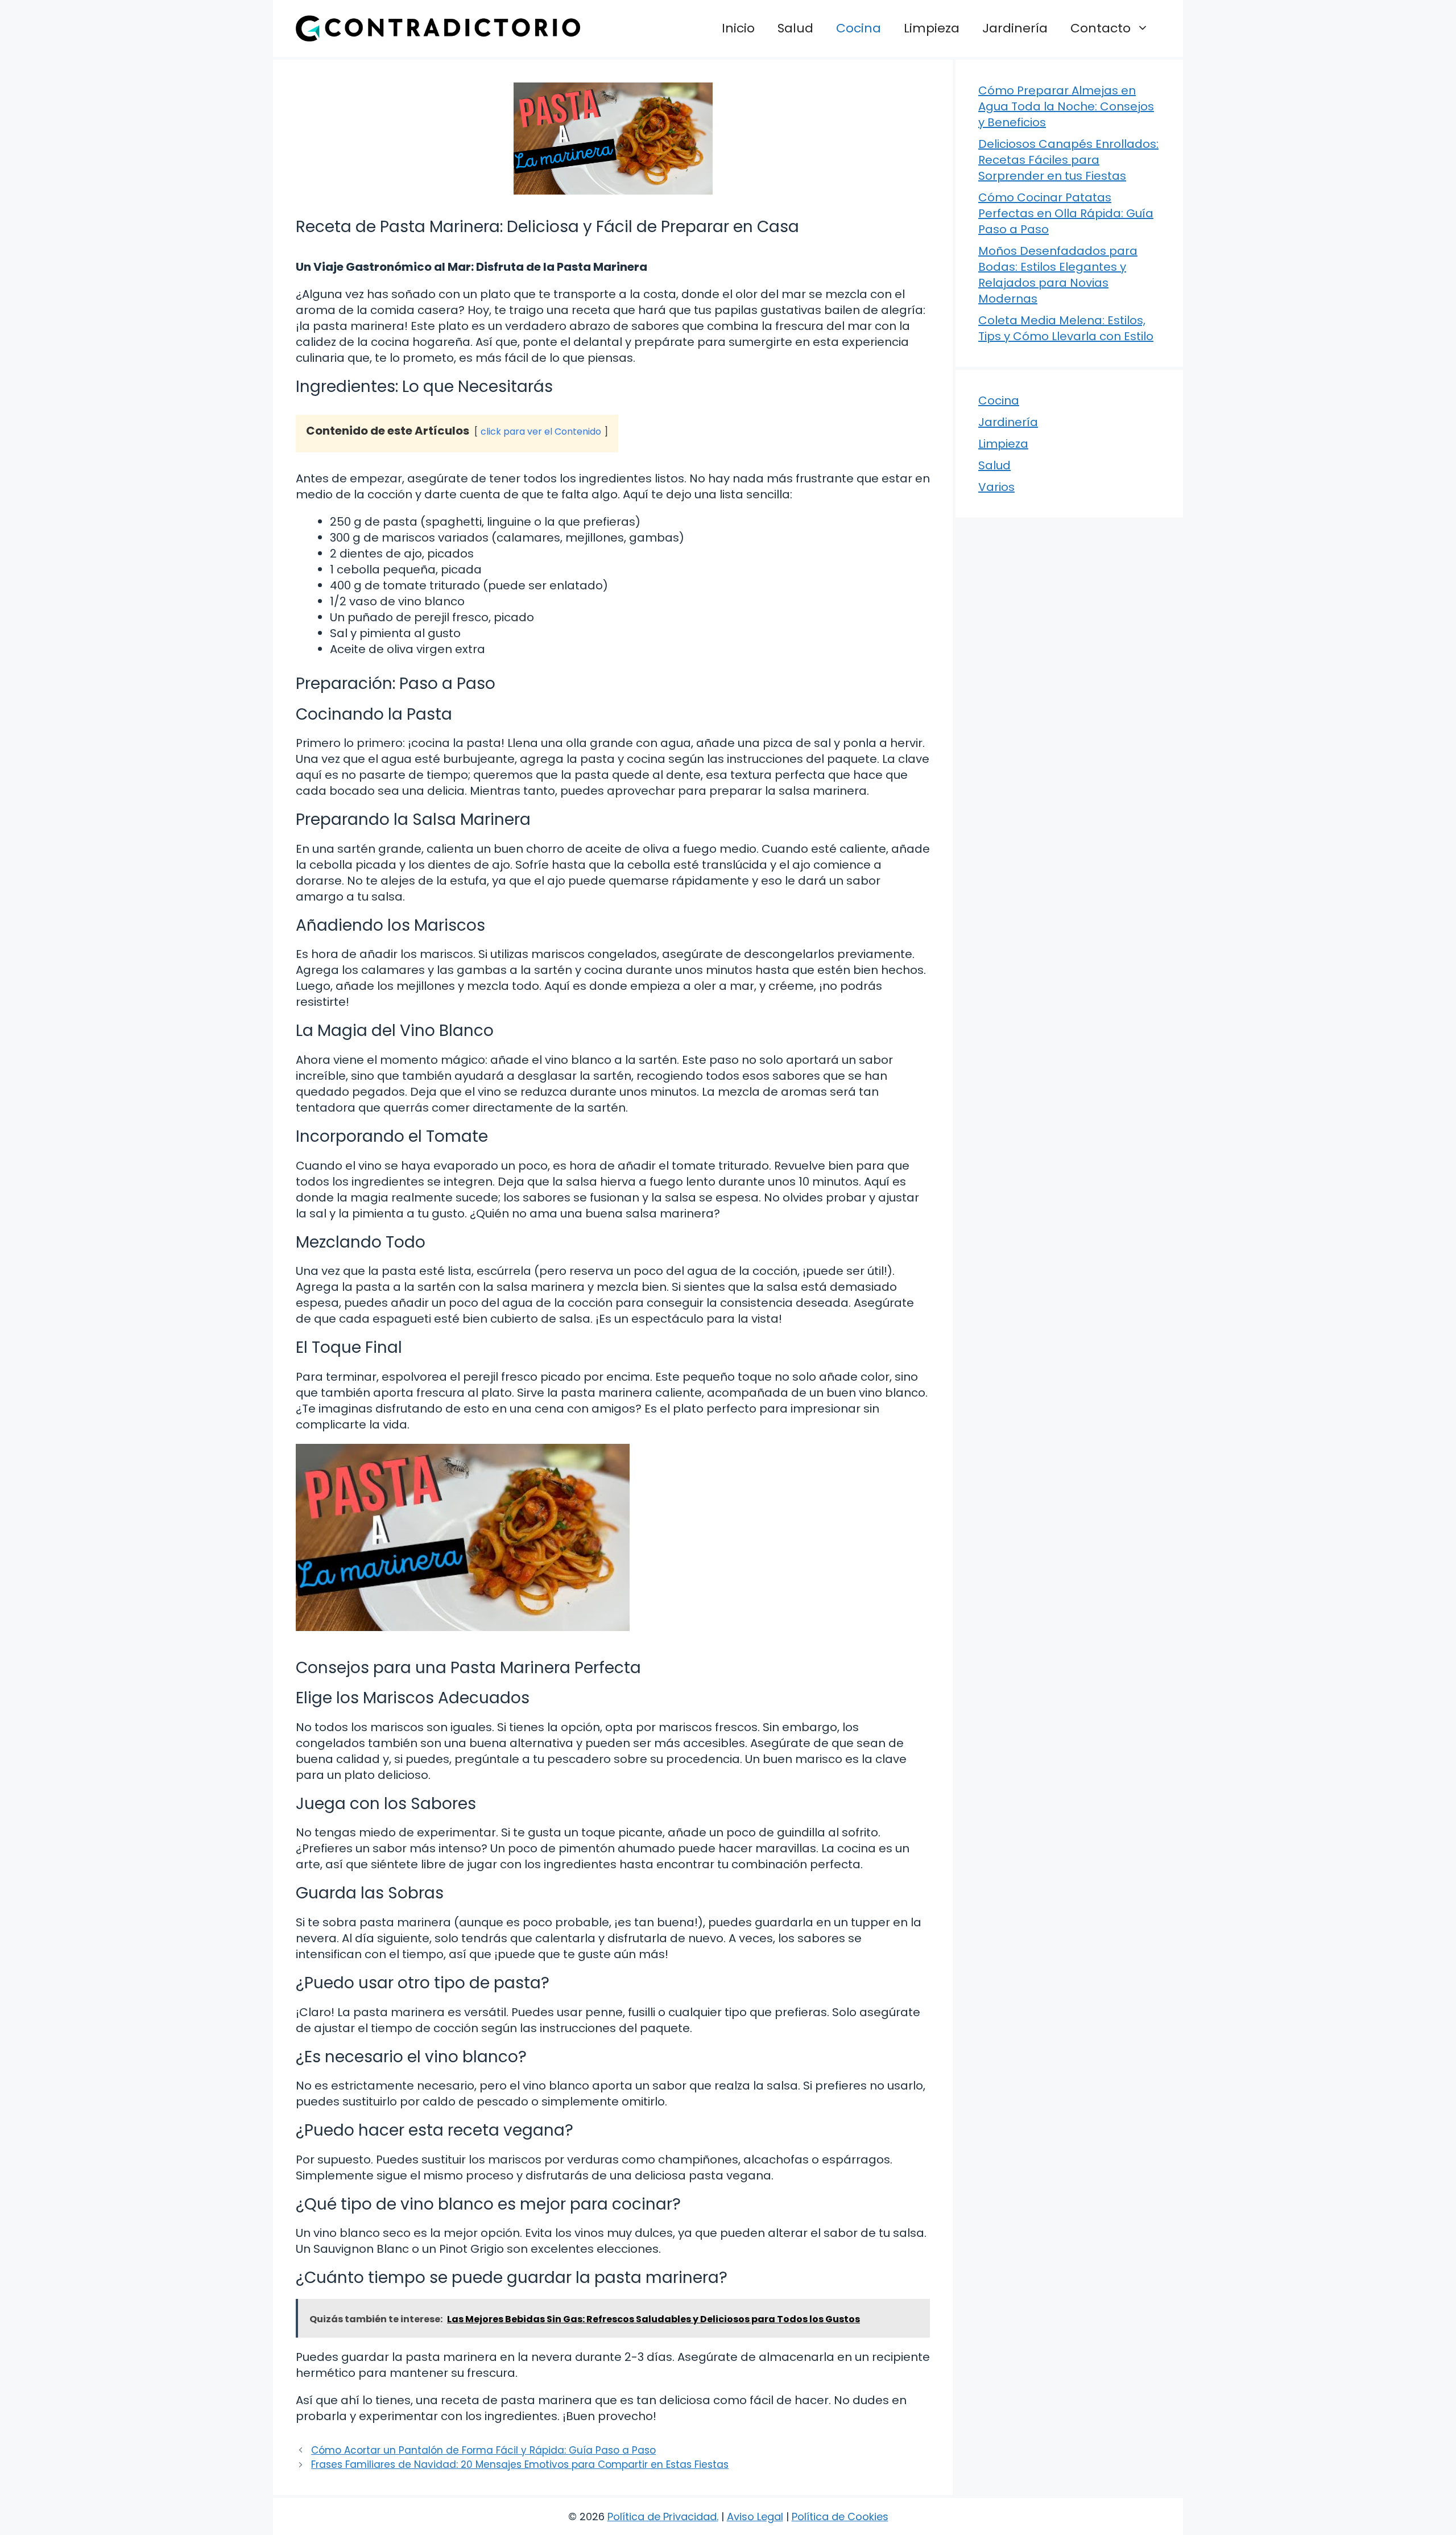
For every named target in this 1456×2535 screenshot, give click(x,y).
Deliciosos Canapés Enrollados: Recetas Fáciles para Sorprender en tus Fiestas (1068, 160)
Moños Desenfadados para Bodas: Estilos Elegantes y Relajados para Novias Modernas (1058, 275)
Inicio (738, 28)
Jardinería (1015, 28)
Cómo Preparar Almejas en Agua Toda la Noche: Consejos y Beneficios (1066, 106)
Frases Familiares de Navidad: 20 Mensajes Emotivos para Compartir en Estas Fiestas (520, 2464)
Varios (996, 487)
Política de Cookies (840, 2517)
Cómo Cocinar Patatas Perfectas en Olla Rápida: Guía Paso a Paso (1066, 213)
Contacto (1101, 28)
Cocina (859, 28)
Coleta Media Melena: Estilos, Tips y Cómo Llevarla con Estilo (1066, 328)
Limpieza (932, 28)
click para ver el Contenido (541, 432)
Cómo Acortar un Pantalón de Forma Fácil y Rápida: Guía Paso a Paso (483, 2450)
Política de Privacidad (662, 2517)
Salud (795, 28)
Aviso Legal (755, 2517)
